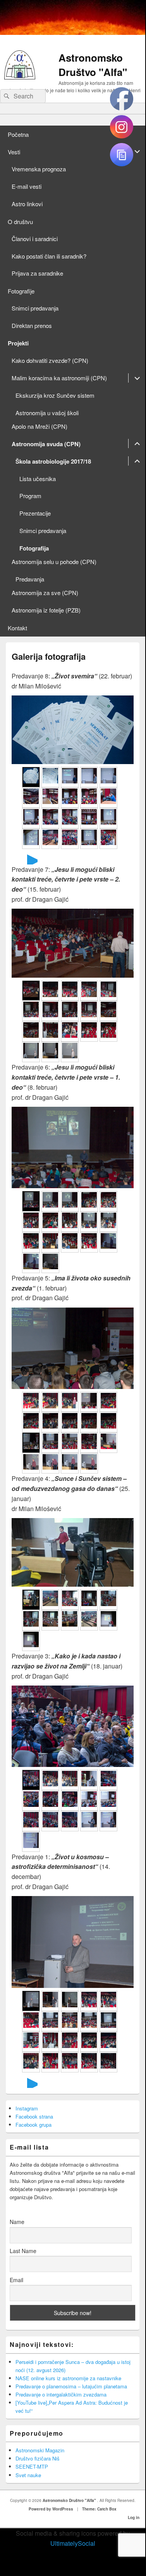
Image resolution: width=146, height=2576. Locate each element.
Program (30, 496)
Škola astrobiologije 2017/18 (53, 461)
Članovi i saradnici (35, 239)
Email (16, 2280)
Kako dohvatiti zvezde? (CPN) (50, 360)
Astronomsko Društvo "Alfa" (93, 65)
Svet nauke (28, 2475)
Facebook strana (34, 2116)
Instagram (27, 2108)
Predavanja (30, 579)
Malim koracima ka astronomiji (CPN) (59, 378)
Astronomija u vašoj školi (47, 413)
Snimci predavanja (35, 308)
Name (17, 2222)
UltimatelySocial (73, 2543)
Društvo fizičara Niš (38, 2458)
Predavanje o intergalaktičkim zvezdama (61, 2394)
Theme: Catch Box (99, 2509)
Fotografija (34, 548)
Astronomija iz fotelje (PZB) (46, 610)
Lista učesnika (38, 479)
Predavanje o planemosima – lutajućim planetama (71, 2386)
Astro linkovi (27, 204)
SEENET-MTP (32, 2466)
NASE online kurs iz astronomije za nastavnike (68, 2378)
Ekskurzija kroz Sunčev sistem (55, 395)
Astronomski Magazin (40, 2450)
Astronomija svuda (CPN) (46, 444)
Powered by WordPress (51, 2509)
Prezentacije (35, 513)
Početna (18, 134)
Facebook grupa (33, 2125)
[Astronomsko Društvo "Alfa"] (20, 77)
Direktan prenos (32, 325)
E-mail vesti (27, 186)
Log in (134, 2517)
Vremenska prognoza (39, 169)
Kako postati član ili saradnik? (49, 256)
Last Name (23, 2251)
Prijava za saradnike (37, 273)
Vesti (14, 152)
